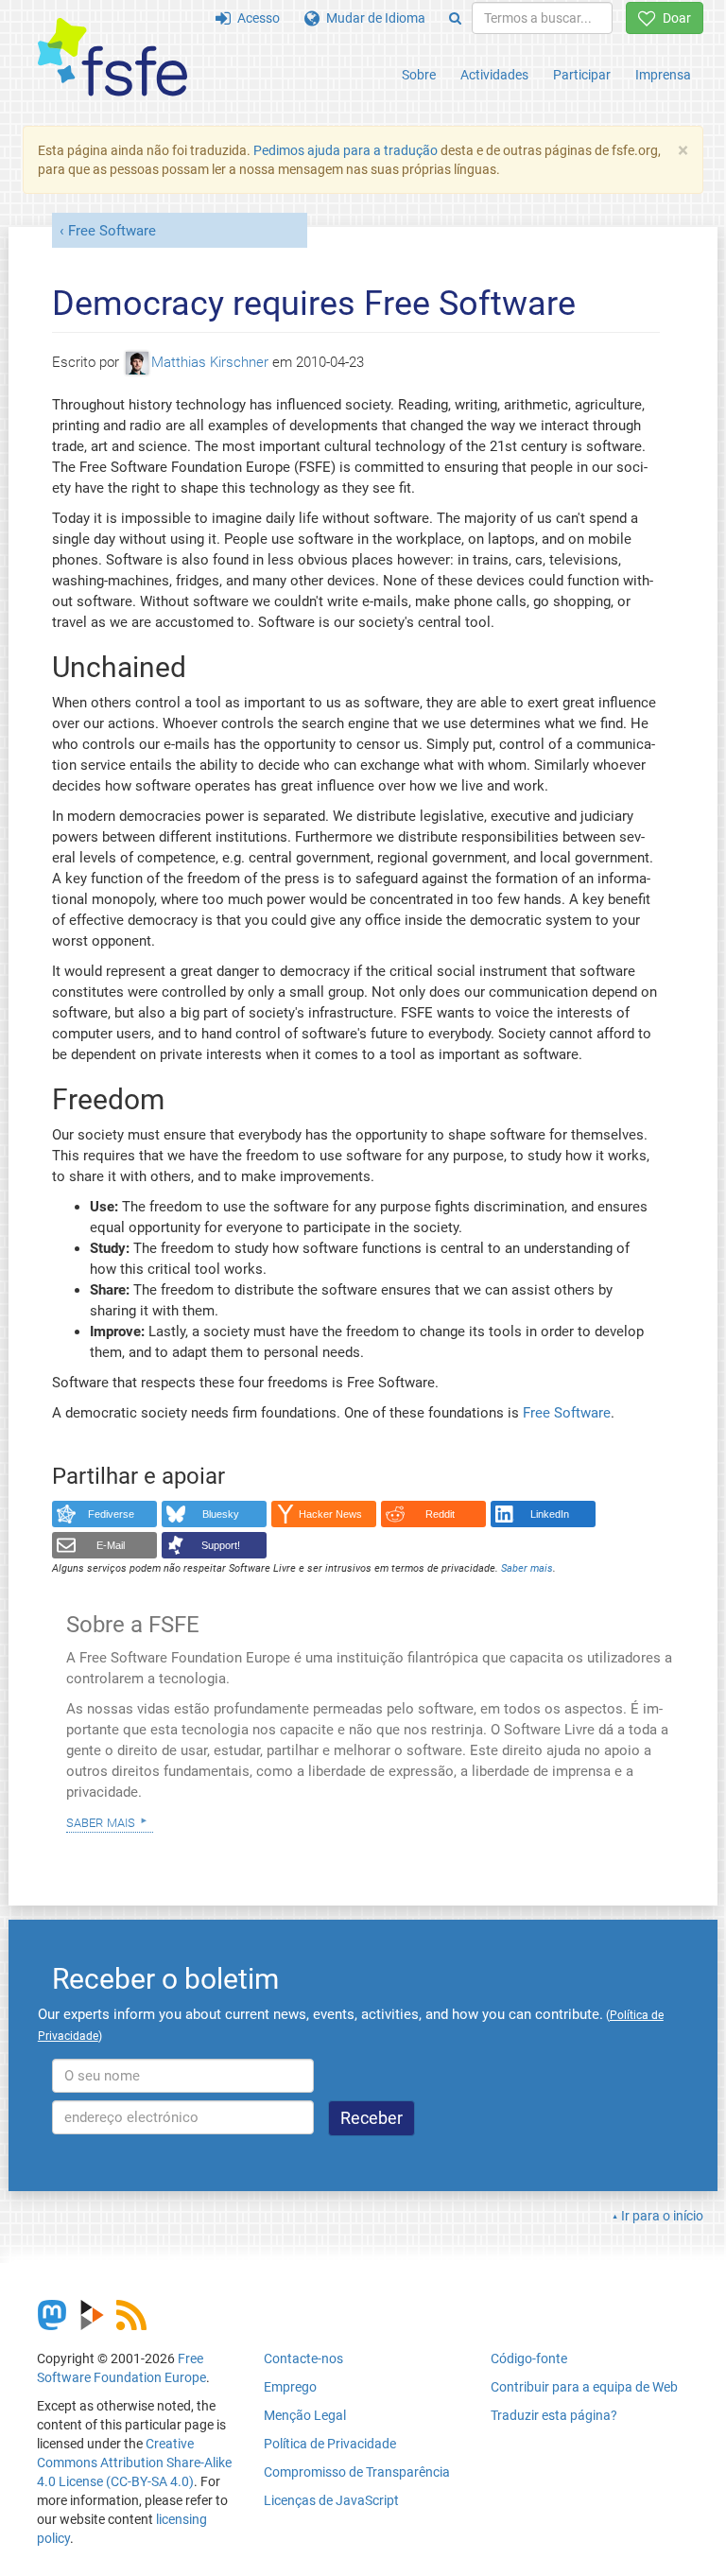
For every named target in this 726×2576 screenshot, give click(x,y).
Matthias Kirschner (210, 362)
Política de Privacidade (330, 2444)
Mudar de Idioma (372, 18)
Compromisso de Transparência (357, 2472)
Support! (221, 1545)
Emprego (290, 2387)
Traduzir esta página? (554, 2415)
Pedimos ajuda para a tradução (346, 150)
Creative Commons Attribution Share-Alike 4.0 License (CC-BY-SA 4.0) (134, 2463)
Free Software (112, 231)
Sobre (419, 75)
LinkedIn (550, 1514)
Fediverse (111, 1514)
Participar (582, 75)
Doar (674, 18)
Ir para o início (662, 2216)
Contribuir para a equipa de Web (584, 2387)
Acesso (255, 18)
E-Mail (111, 1545)
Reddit (440, 1514)
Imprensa (663, 75)
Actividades (494, 75)
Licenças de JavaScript (331, 2500)
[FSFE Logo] (112, 58)
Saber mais (101, 1821)
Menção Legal (305, 2415)
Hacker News (330, 1514)
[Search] (455, 18)
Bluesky (221, 1514)
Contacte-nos (303, 2358)
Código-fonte (529, 2358)
